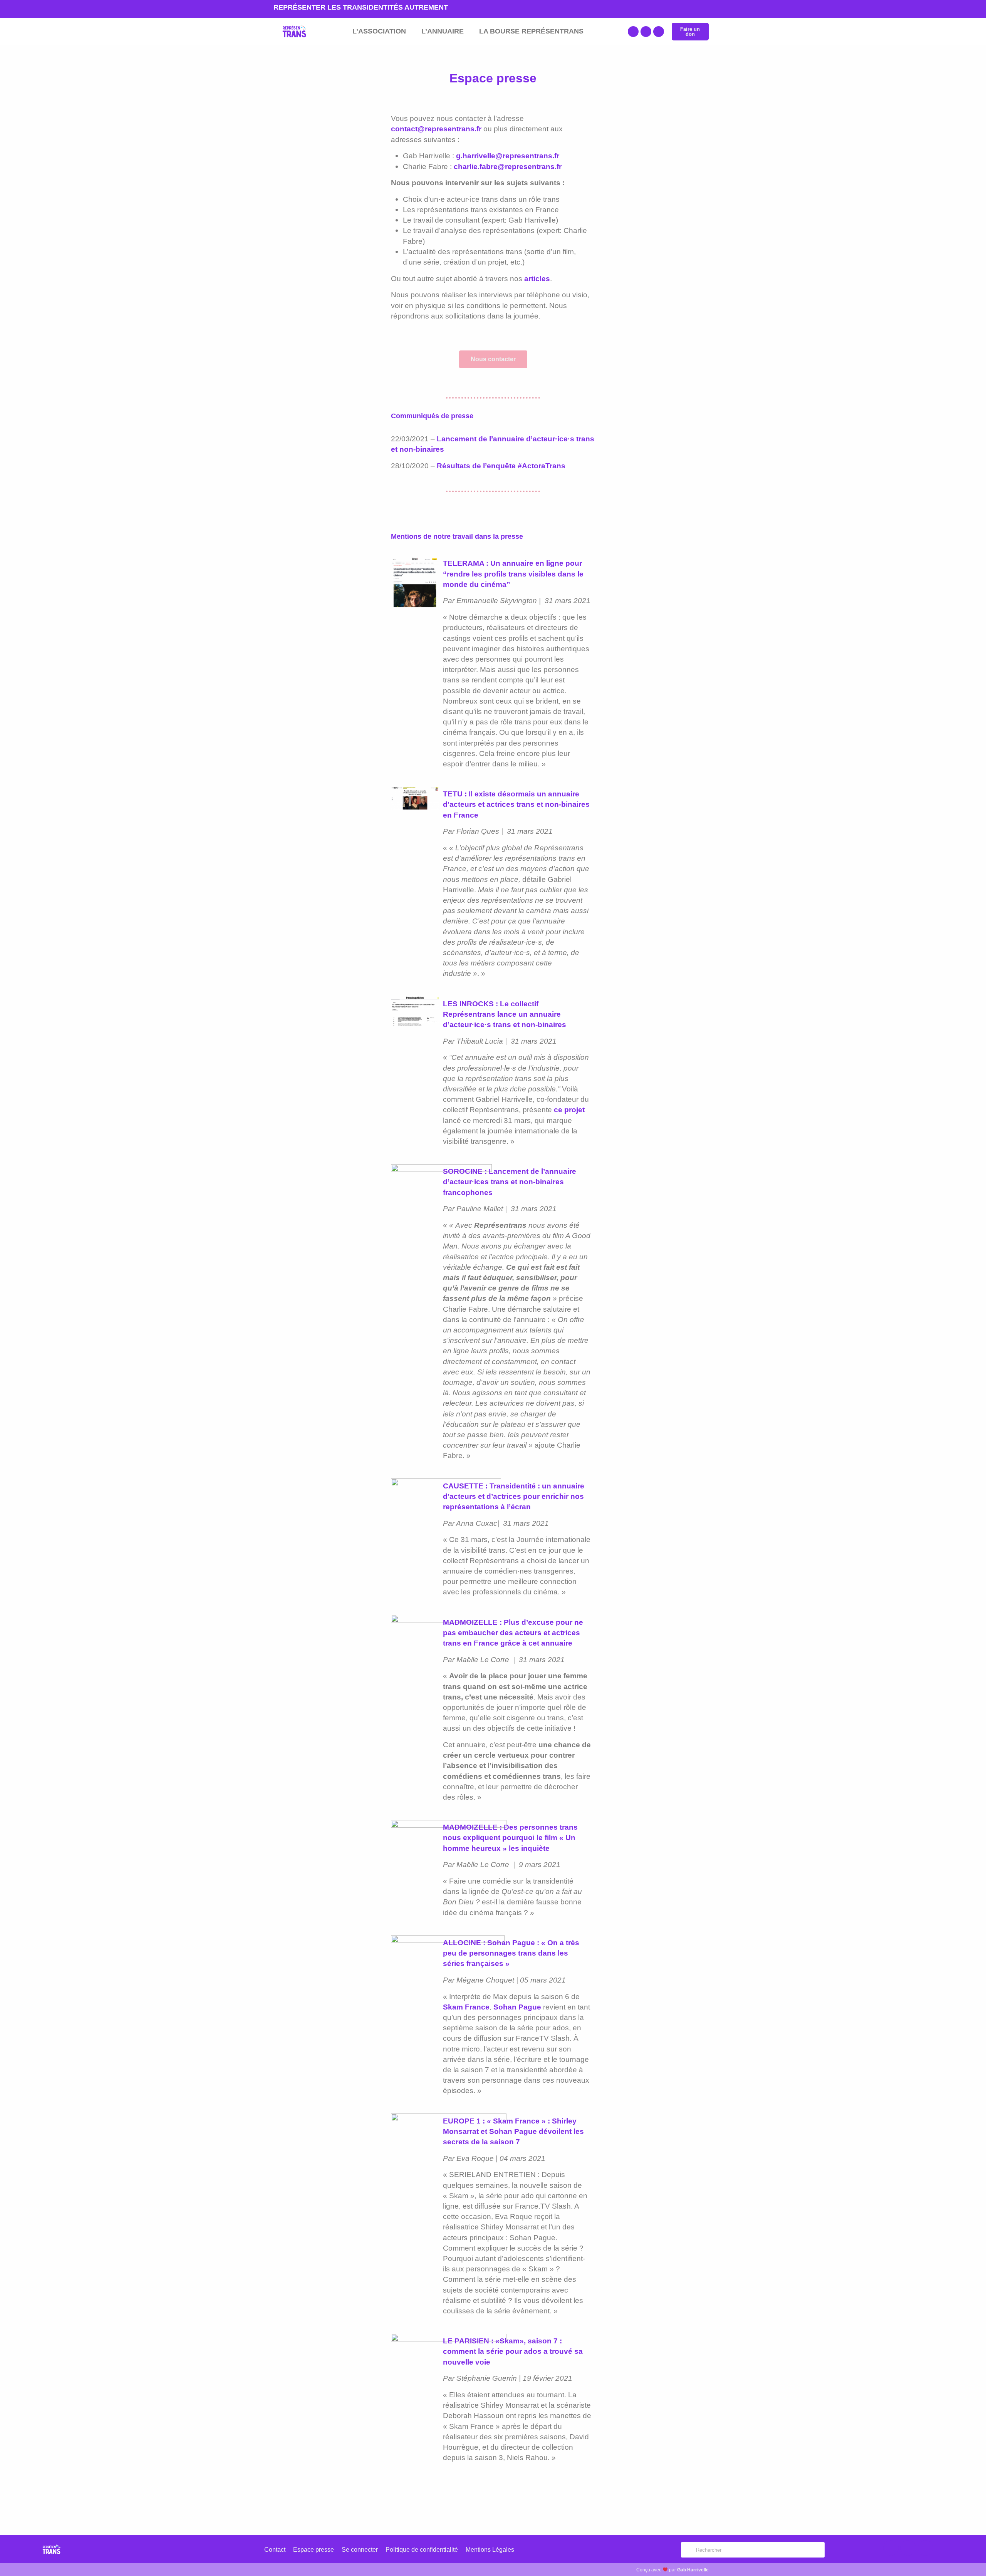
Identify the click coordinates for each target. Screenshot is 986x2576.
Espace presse (314, 2550)
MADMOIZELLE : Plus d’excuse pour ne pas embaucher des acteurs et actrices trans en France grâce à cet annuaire (513, 1632)
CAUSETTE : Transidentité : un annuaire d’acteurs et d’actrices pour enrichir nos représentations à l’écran (514, 1496)
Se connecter (360, 2550)
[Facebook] (633, 32)
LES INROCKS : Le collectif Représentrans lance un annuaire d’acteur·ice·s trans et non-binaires (505, 1014)
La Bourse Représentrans (531, 31)
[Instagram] (659, 32)
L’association (379, 31)
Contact (275, 2550)
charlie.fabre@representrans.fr (508, 166)
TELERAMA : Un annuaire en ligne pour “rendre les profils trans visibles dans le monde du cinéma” (513, 573)
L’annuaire (443, 31)
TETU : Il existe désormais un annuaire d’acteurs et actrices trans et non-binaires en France (516, 804)
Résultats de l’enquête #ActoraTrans (501, 466)
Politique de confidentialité (422, 2550)
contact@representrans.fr (436, 129)
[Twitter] (646, 32)
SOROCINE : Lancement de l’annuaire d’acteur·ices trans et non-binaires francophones (510, 1182)
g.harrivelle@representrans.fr (508, 156)
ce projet (569, 1110)
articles (537, 278)
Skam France (466, 2007)
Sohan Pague (517, 2007)
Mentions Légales (490, 2550)
